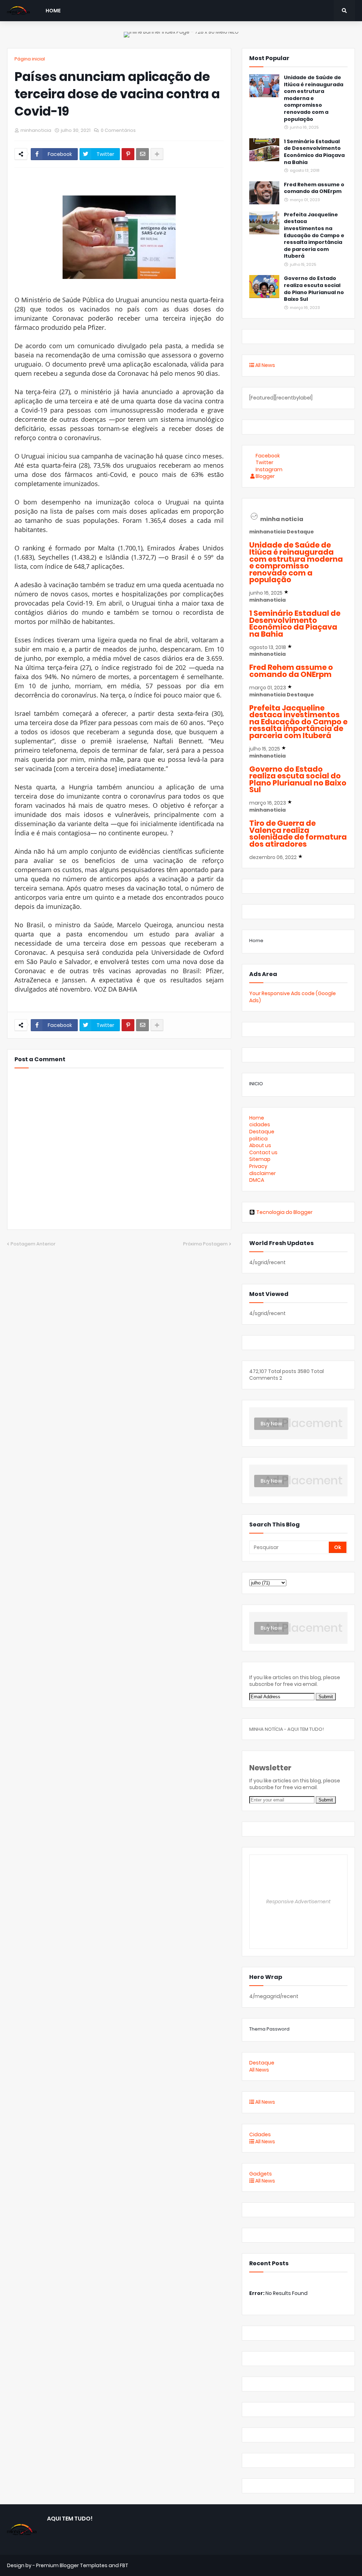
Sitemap (260, 1159)
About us (260, 1145)
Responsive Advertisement (298, 1902)
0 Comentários (118, 130)
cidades (260, 1125)
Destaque (262, 1132)
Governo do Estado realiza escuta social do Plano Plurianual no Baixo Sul (314, 289)
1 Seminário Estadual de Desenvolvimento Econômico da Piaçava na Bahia (314, 152)
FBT (124, 2565)
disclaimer (262, 1173)
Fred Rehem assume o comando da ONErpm (314, 188)
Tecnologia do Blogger (284, 1212)
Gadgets (261, 2174)
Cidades (260, 2134)
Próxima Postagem (205, 1244)
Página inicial (30, 59)
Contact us (263, 1152)
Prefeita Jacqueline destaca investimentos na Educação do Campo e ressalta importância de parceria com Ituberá (314, 236)
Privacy (258, 1166)
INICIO (256, 1084)
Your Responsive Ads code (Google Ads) (293, 997)
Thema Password (269, 2029)
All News (265, 365)
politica (258, 1139)
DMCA (257, 1180)
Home (256, 941)
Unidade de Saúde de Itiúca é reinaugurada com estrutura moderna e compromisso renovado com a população (314, 98)
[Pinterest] (128, 154)
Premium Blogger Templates (72, 2565)
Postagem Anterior (33, 1244)
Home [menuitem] (53, 11)
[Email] (142, 154)
